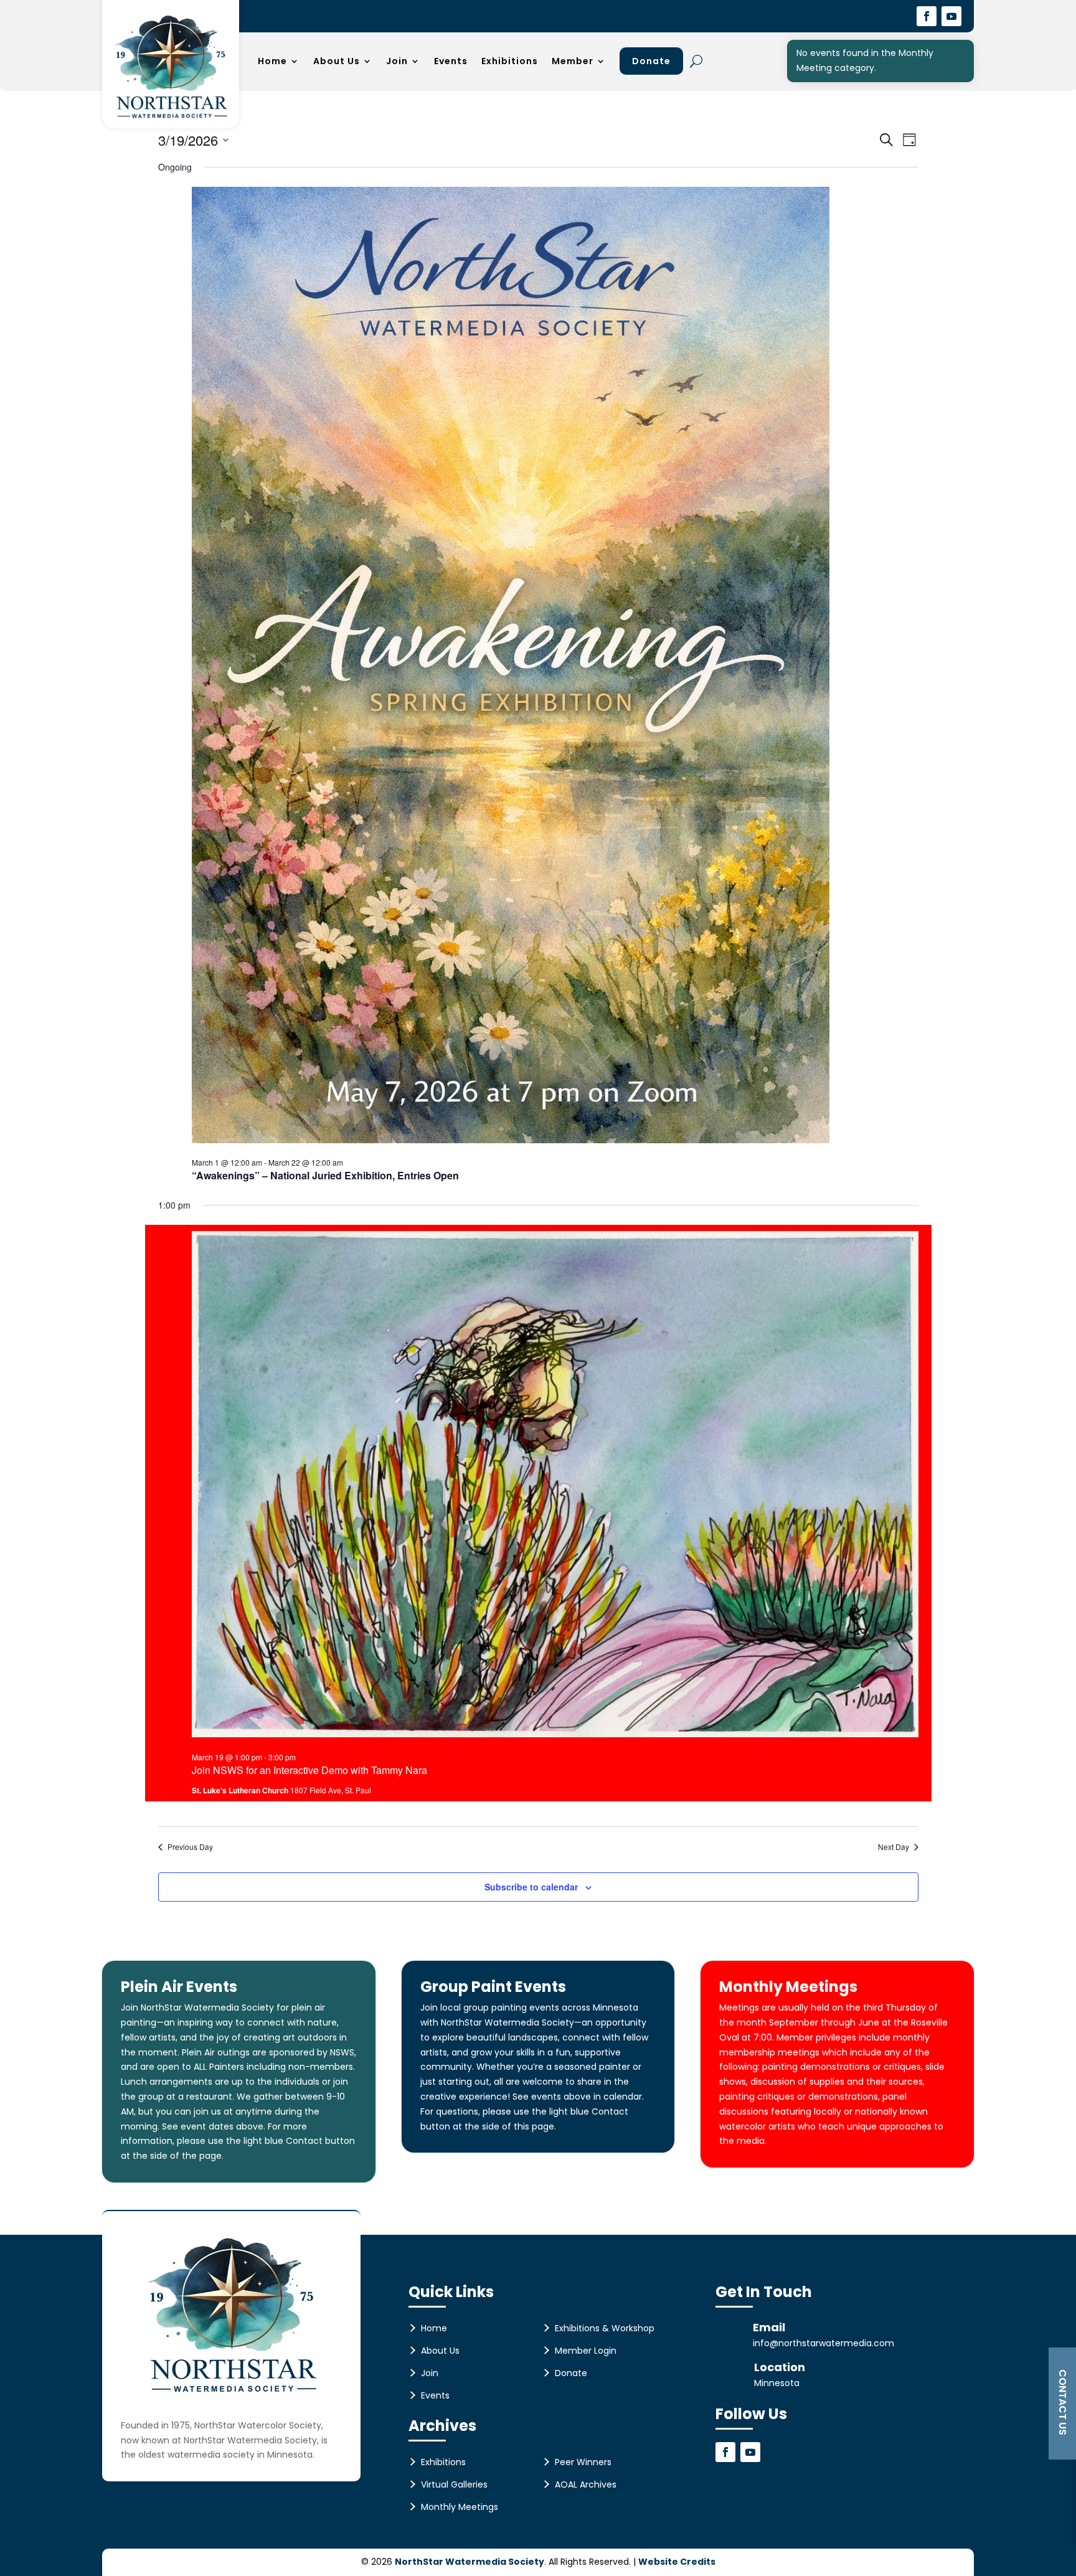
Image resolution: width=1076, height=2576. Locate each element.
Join (397, 61)
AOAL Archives (586, 2484)
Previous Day (190, 1847)
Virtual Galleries (454, 2484)
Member (573, 61)
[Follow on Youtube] (951, 16)
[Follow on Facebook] (927, 16)
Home (272, 61)
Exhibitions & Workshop (605, 2328)
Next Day (894, 1847)
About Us (337, 61)
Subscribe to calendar (531, 1887)
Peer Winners (583, 2462)
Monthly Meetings (460, 2507)
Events (451, 61)
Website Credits (677, 2562)
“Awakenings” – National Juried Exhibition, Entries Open (325, 1175)
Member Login (586, 2351)
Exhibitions (510, 61)
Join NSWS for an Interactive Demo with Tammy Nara (309, 1770)
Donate (651, 61)
